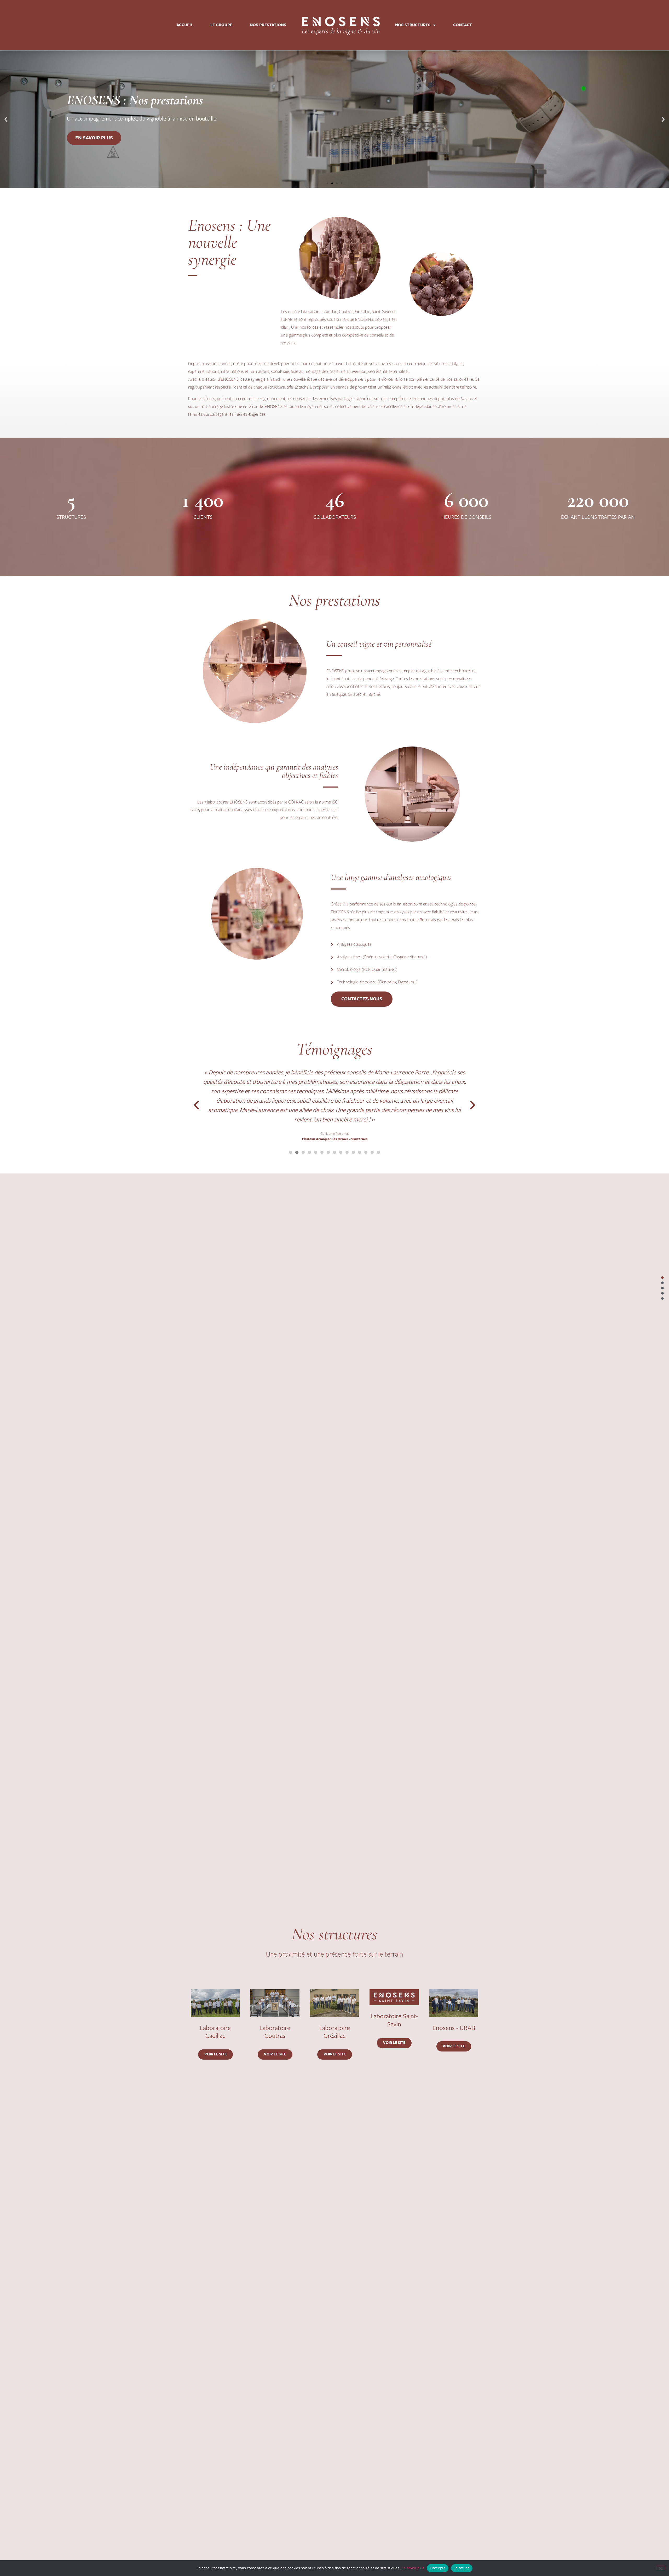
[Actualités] (662, 1298)
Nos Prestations (268, 25)
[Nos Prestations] (662, 1288)
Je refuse (462, 2568)
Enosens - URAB (454, 2028)
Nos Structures (413, 25)
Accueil (185, 25)
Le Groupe (221, 25)
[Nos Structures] (662, 1293)
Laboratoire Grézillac (334, 2032)
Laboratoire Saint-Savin (394, 2020)
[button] (6, 119)
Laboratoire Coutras (275, 2032)
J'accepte (437, 2568)
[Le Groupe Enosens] (662, 1283)
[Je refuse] (661, 2568)
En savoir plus (94, 138)
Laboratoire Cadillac (215, 2032)
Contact (463, 25)
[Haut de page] (662, 1278)
